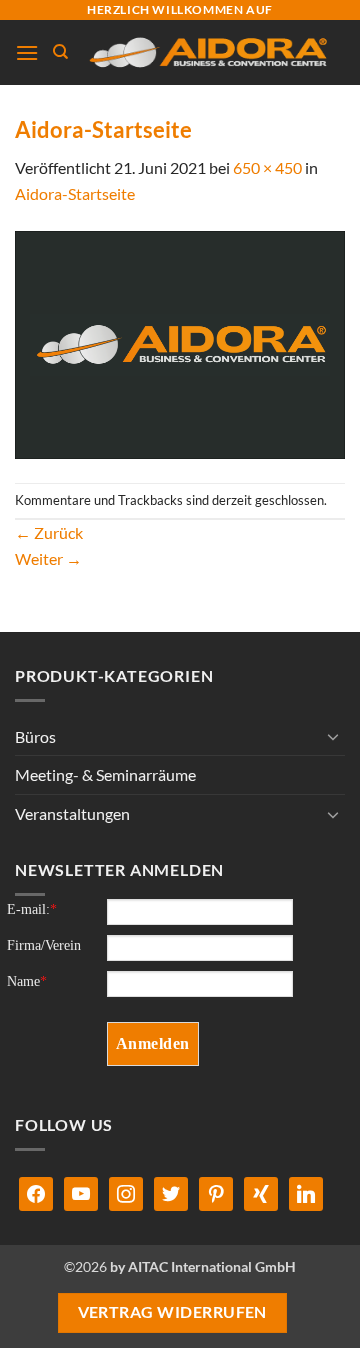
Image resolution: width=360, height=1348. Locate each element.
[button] (27, 52)
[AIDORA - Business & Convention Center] (207, 52)
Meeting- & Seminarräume (105, 774)
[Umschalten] (333, 736)
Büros (35, 736)
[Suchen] (60, 52)
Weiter (48, 558)
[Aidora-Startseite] (180, 342)
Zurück (49, 532)
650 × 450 (267, 167)
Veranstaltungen (72, 813)
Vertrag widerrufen (172, 1312)
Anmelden (153, 1043)
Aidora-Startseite (75, 193)
